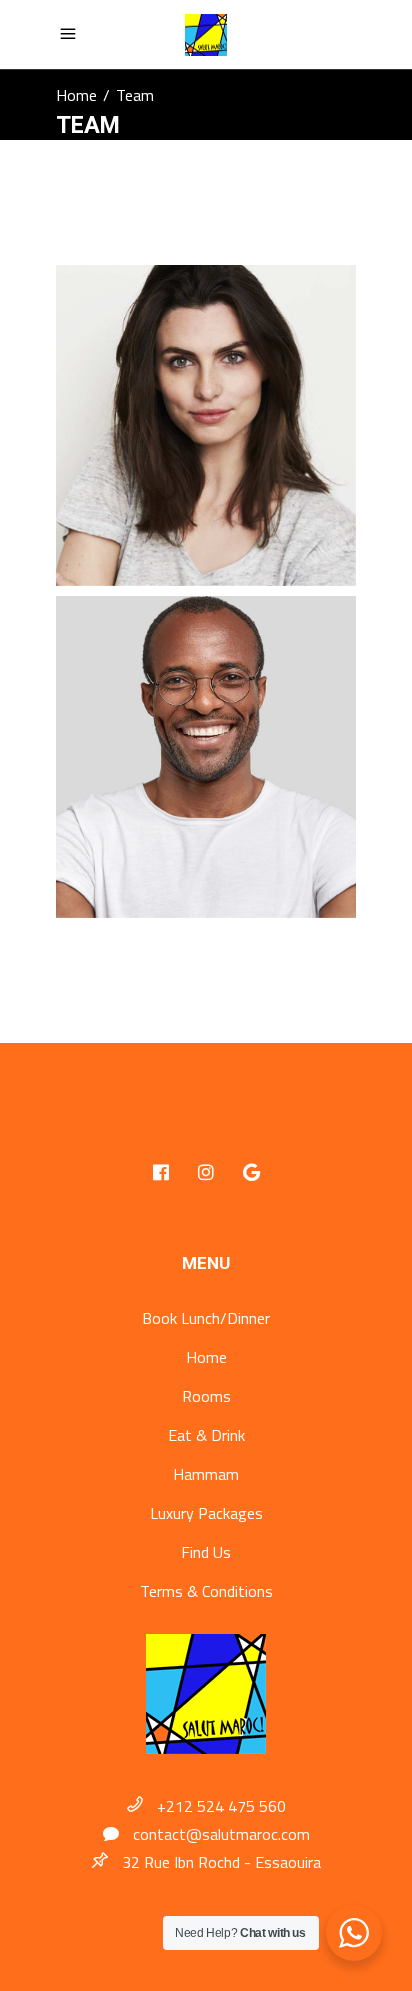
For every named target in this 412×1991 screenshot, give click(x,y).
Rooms (206, 1396)
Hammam (206, 1474)
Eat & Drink (206, 1435)
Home (76, 95)
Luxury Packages (206, 1513)
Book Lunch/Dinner (206, 1318)
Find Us (206, 1552)
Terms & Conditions (206, 1591)
